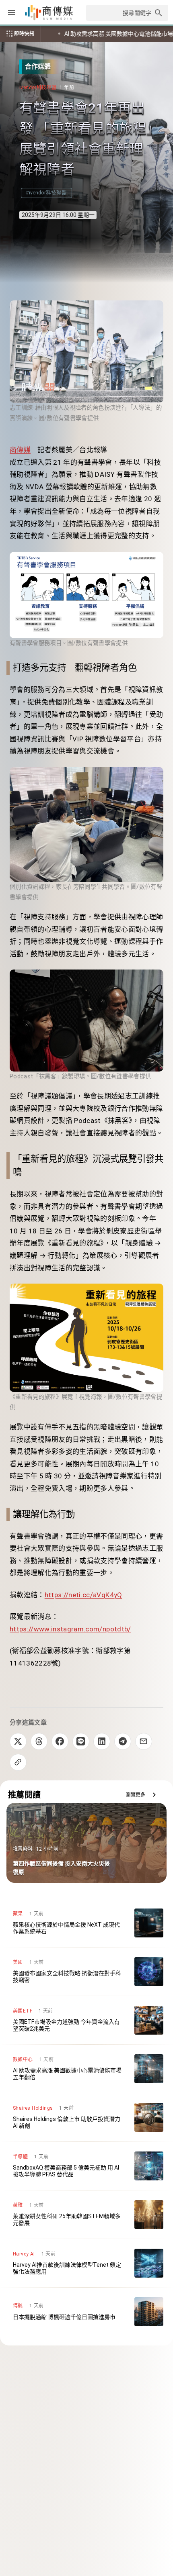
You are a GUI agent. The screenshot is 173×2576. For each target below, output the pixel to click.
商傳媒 (20, 450)
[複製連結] (18, 1762)
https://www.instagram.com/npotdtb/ (70, 1629)
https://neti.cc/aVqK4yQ (83, 1595)
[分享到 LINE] (81, 1741)
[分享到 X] (18, 1741)
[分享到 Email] (144, 1741)
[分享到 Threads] (39, 1741)
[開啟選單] (12, 13)
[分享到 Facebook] (60, 1741)
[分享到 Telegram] (123, 1741)
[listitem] (86, 1923)
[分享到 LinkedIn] (102, 1741)
